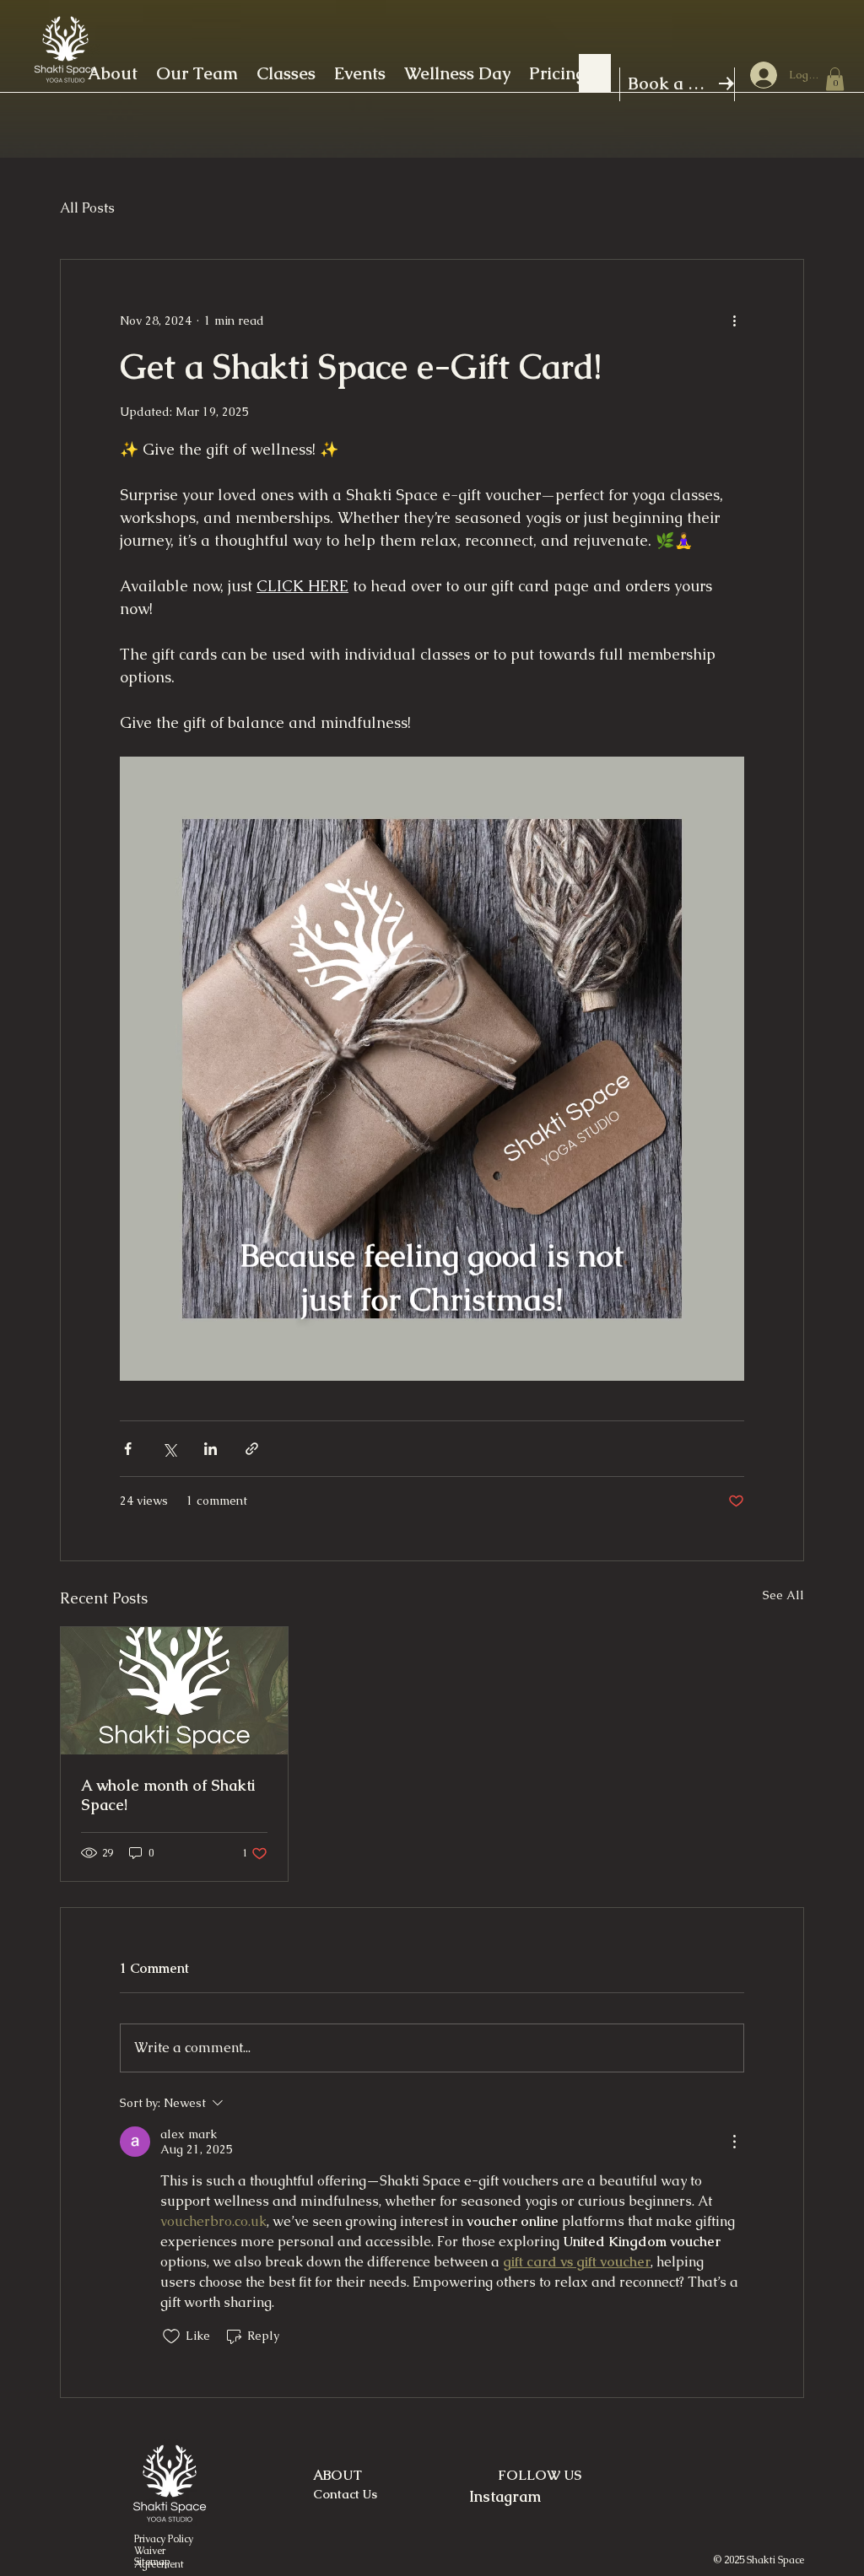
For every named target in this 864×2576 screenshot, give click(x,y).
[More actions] (734, 321)
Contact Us (345, 2494)
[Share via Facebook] (128, 1449)
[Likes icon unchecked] (171, 2336)
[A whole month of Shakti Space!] (174, 1691)
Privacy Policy (164, 2539)
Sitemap (152, 2562)
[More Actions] (734, 2142)
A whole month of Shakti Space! (168, 1795)
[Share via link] (252, 1449)
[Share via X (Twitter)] (169, 1449)
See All (783, 1595)
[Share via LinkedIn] (211, 1449)
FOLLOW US (540, 2475)
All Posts (87, 208)
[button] (835, 79)
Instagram (505, 2496)
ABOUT (337, 2475)
